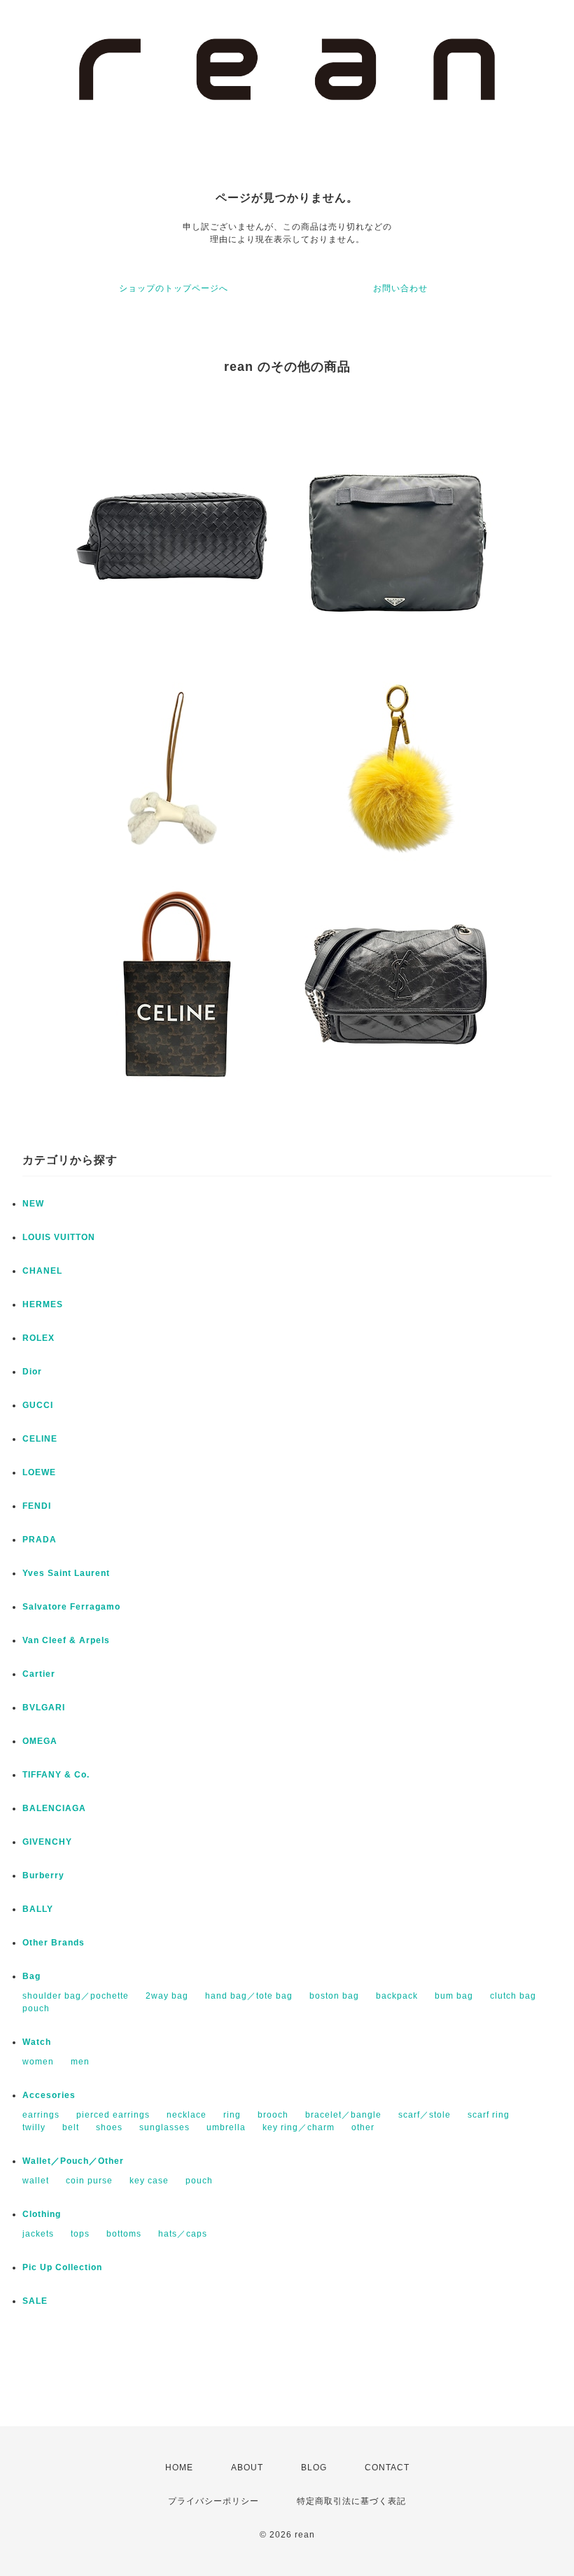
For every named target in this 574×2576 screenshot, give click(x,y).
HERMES (43, 1304)
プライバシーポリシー (213, 2501)
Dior (32, 1372)
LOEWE (39, 1472)
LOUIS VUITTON (59, 1237)
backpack (397, 1996)
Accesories (49, 2095)
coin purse (89, 2181)
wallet (36, 2181)
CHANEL (42, 1271)
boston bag (334, 1996)
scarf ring (489, 2115)
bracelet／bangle (343, 2115)
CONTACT (387, 2468)
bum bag (454, 1996)
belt (71, 2127)
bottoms (124, 2234)
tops (80, 2234)
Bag (31, 1976)
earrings (41, 2115)
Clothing (42, 2214)
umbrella (226, 2127)
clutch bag (513, 1996)
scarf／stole (425, 2115)
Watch (37, 2042)
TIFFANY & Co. (56, 1775)
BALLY (38, 1909)
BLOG (314, 2468)
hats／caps (183, 2234)
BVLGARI (44, 1708)
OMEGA (40, 1741)
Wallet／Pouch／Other (73, 2161)
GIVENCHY (47, 1842)
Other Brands (54, 1943)
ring (232, 2115)
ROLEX (38, 1338)
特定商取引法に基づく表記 (351, 2501)
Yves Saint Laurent (66, 1573)
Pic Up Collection (62, 2267)
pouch (36, 2008)
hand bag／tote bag (249, 1996)
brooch (273, 2115)
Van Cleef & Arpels (66, 1640)
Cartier (39, 1674)
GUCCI (38, 1405)
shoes (109, 2127)
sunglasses (164, 2127)
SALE (35, 2301)
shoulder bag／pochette (76, 1996)
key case (149, 2181)
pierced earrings (113, 2115)
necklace (187, 2115)
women (38, 2062)
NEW (33, 1204)
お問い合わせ (400, 288)
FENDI (37, 1506)
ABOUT (247, 2468)
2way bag (167, 1996)
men (80, 2062)
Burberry (43, 1875)
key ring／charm (299, 2127)
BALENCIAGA (54, 1808)
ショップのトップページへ (174, 288)
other (363, 2127)
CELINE (40, 1439)
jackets (38, 2234)
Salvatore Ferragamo (71, 1607)
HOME (179, 2468)
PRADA (40, 1540)
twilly (34, 2127)
